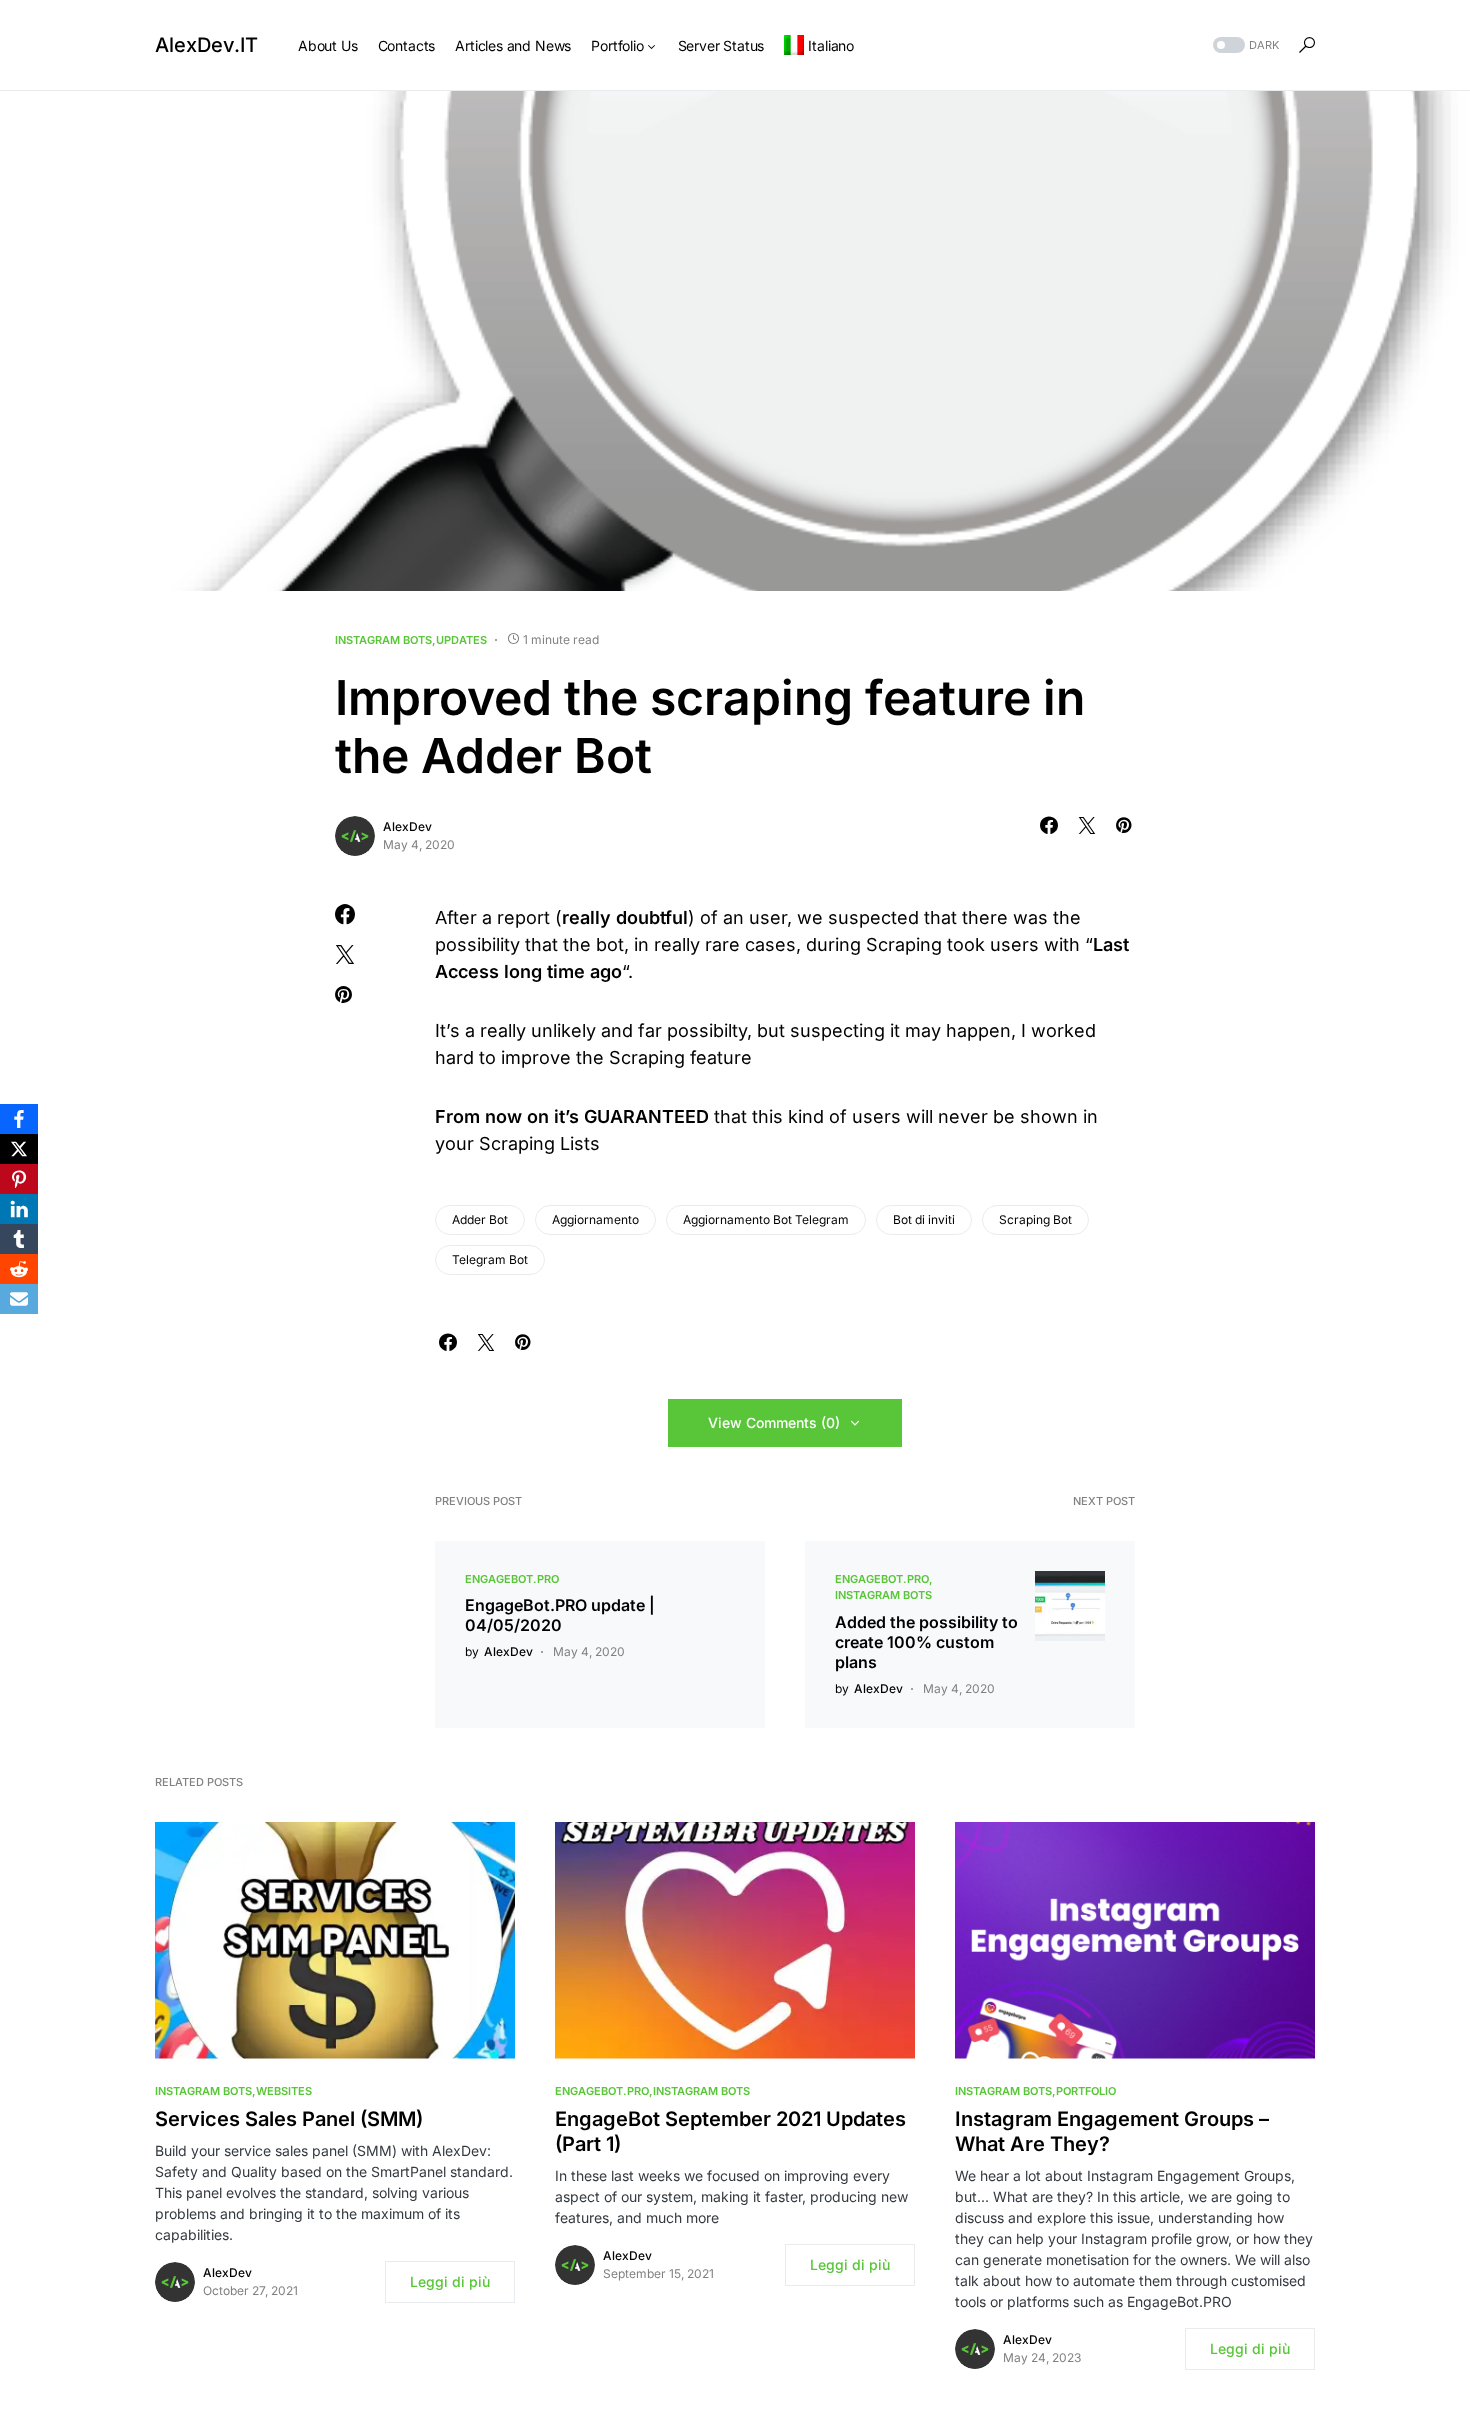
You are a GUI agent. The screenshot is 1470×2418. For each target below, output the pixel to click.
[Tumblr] (19, 1239)
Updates (461, 640)
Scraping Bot (1035, 1219)
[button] (1244, 45)
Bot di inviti (924, 1219)
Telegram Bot (490, 1259)
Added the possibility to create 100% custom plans (926, 1642)
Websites (284, 2091)
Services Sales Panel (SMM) (289, 2119)
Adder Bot (480, 1219)
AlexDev (407, 826)
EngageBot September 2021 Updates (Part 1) (730, 2131)
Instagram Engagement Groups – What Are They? (1112, 2131)
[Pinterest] (19, 1179)
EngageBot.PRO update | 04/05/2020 (560, 1615)
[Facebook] (19, 1119)
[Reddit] (19, 1269)
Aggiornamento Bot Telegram (766, 1219)
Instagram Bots (383, 640)
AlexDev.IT (206, 45)
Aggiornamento (595, 1219)
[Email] (19, 1299)
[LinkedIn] (19, 1209)
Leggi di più (450, 2281)
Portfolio (1086, 2091)
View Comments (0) (774, 1422)
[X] (19, 1149)
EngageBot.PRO (512, 1579)
